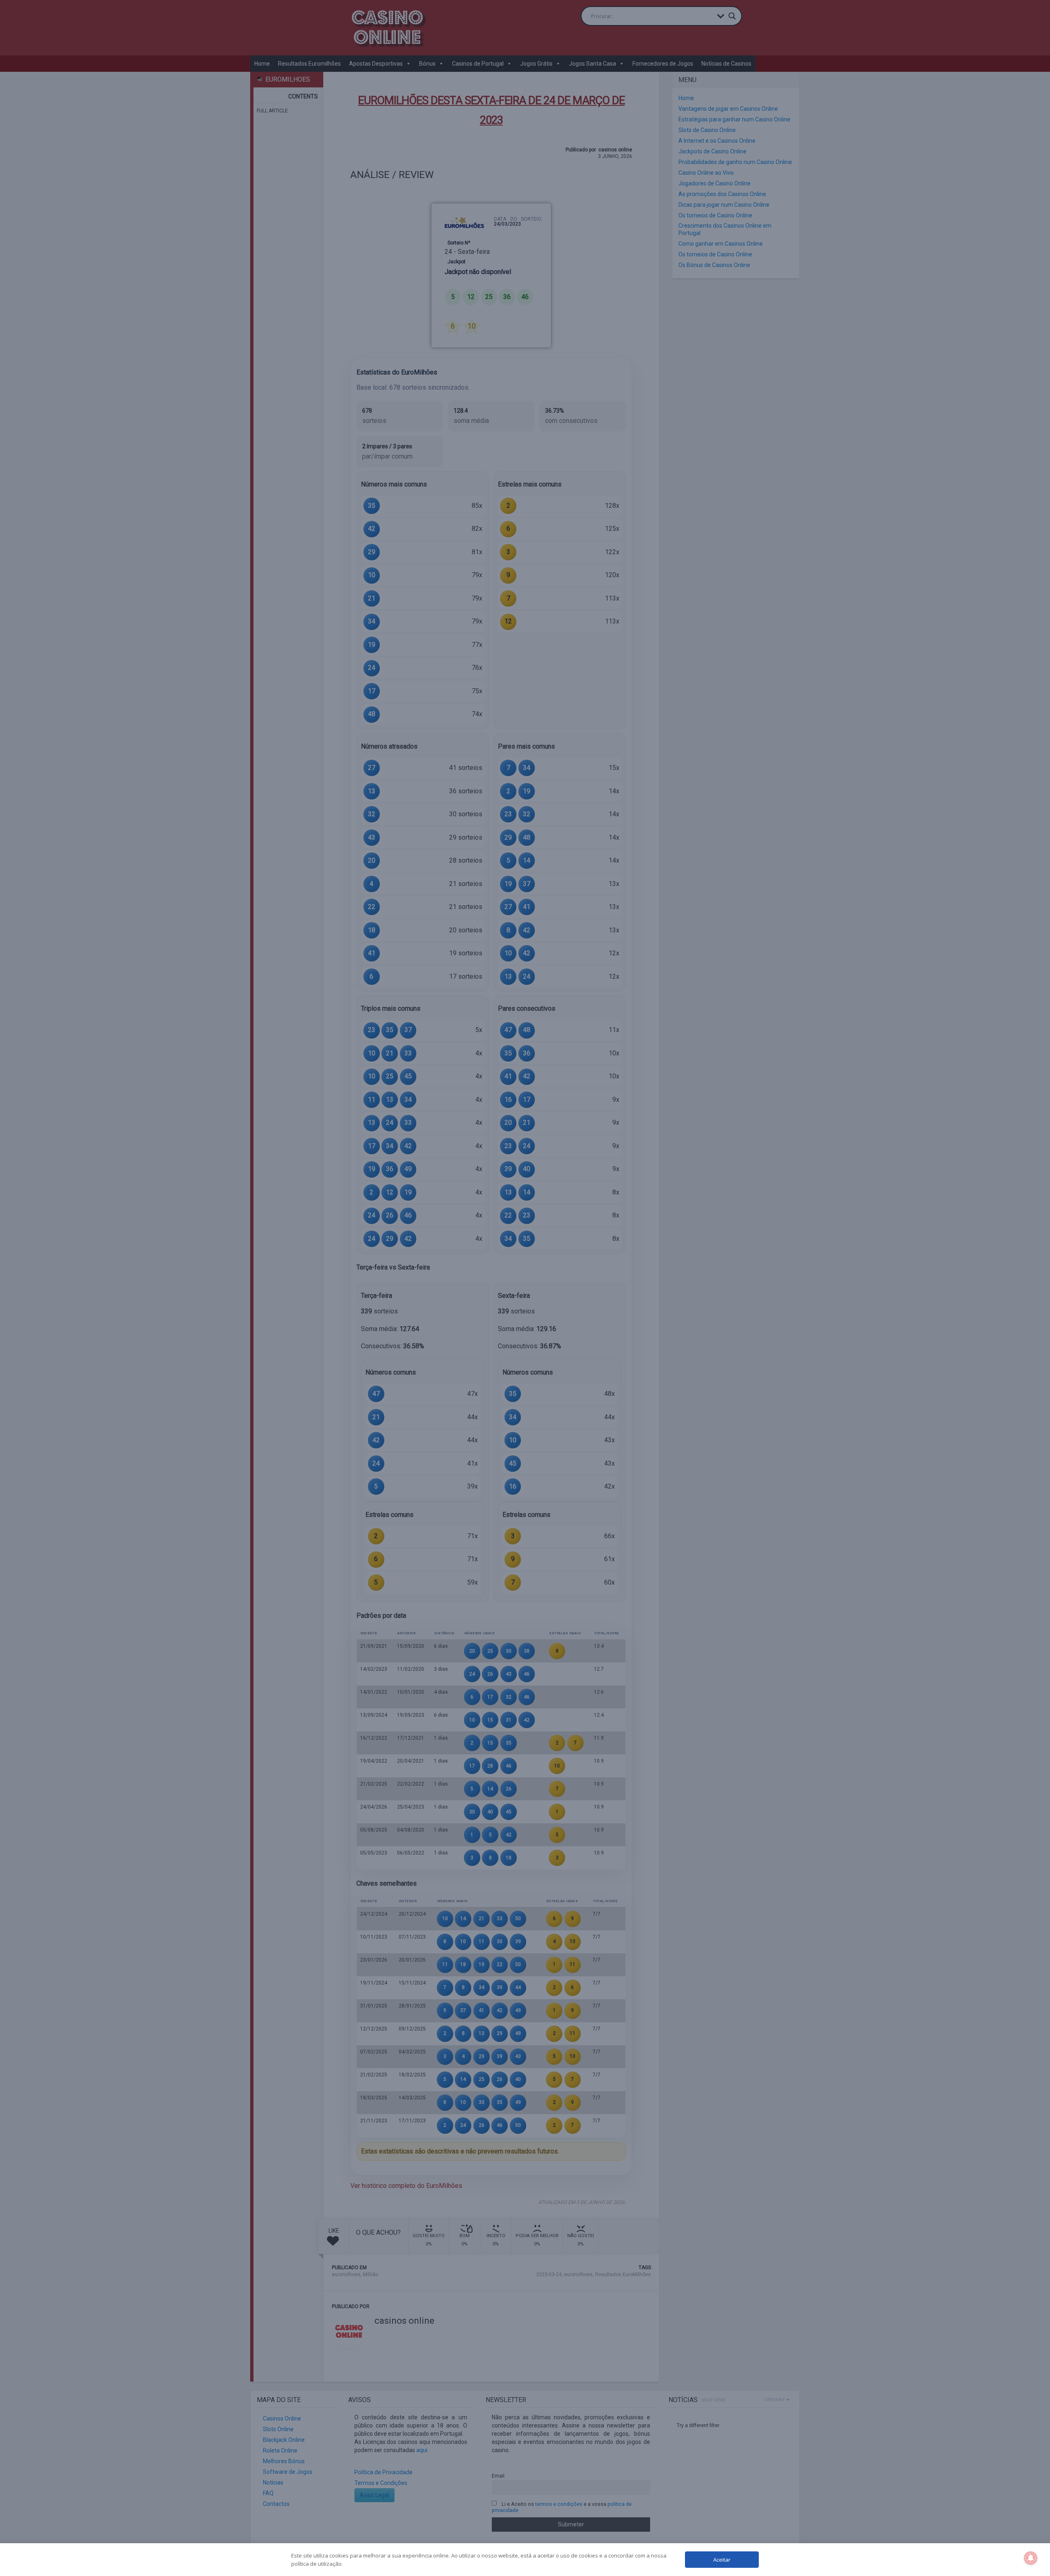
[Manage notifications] (1031, 2558)
